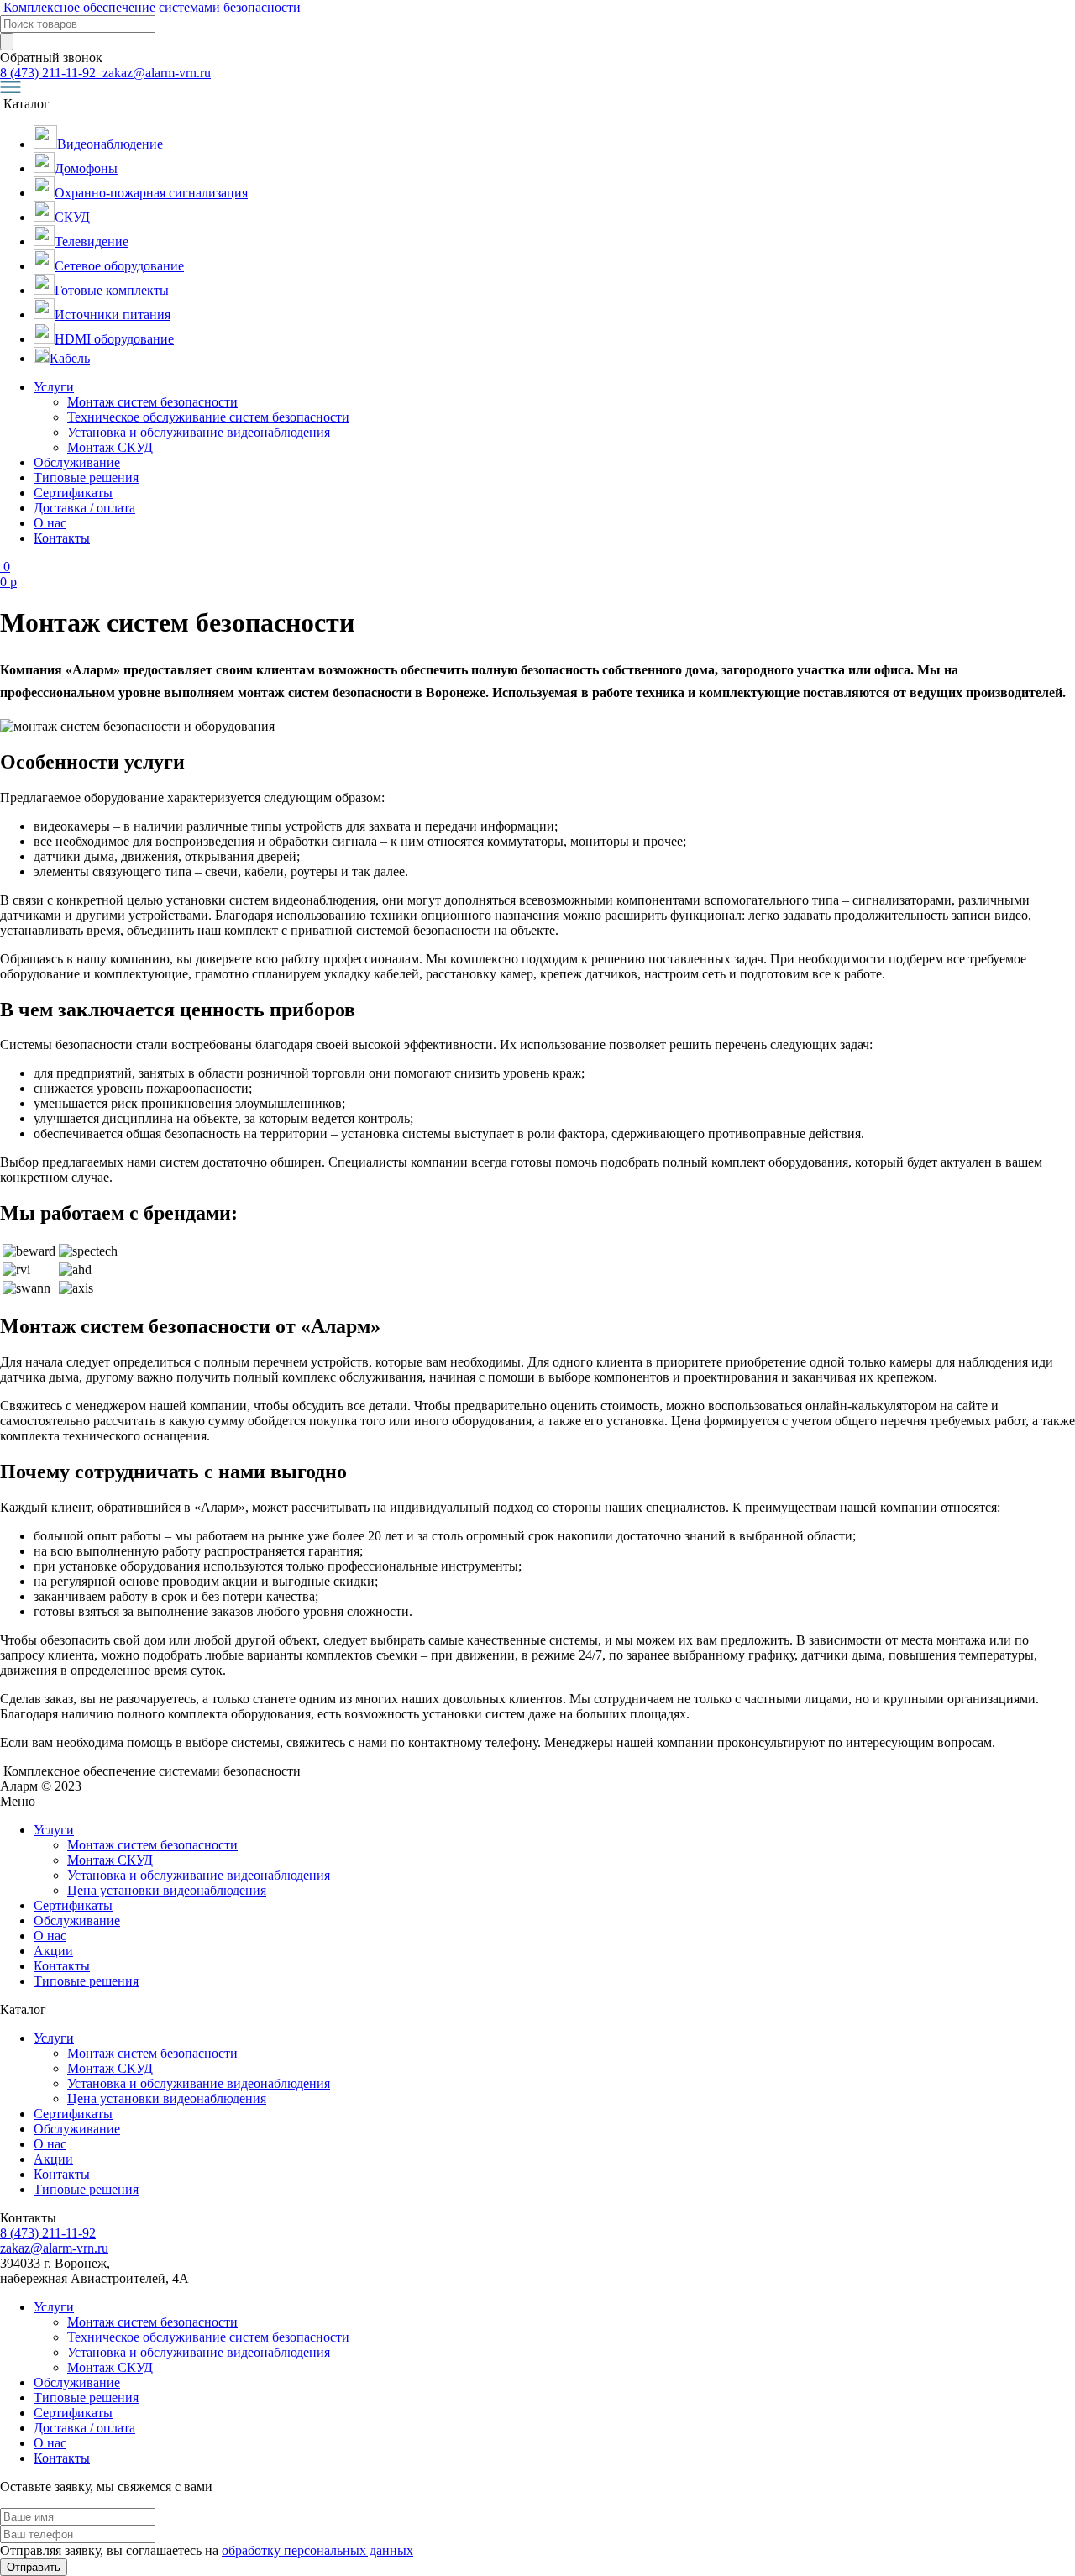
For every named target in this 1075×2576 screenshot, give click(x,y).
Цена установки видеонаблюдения (167, 1890)
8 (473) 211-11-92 (50, 73)
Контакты (62, 538)
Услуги (54, 387)
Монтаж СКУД (110, 447)
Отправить (34, 2567)
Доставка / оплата (84, 508)
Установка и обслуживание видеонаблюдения (199, 432)
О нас (50, 523)
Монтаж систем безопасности (152, 402)
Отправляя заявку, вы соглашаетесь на (207, 2550)
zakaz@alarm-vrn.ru (155, 73)
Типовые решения (86, 477)
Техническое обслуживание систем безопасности (208, 417)
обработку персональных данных (317, 2550)
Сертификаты (73, 493)
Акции (53, 1951)
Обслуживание (77, 462)
